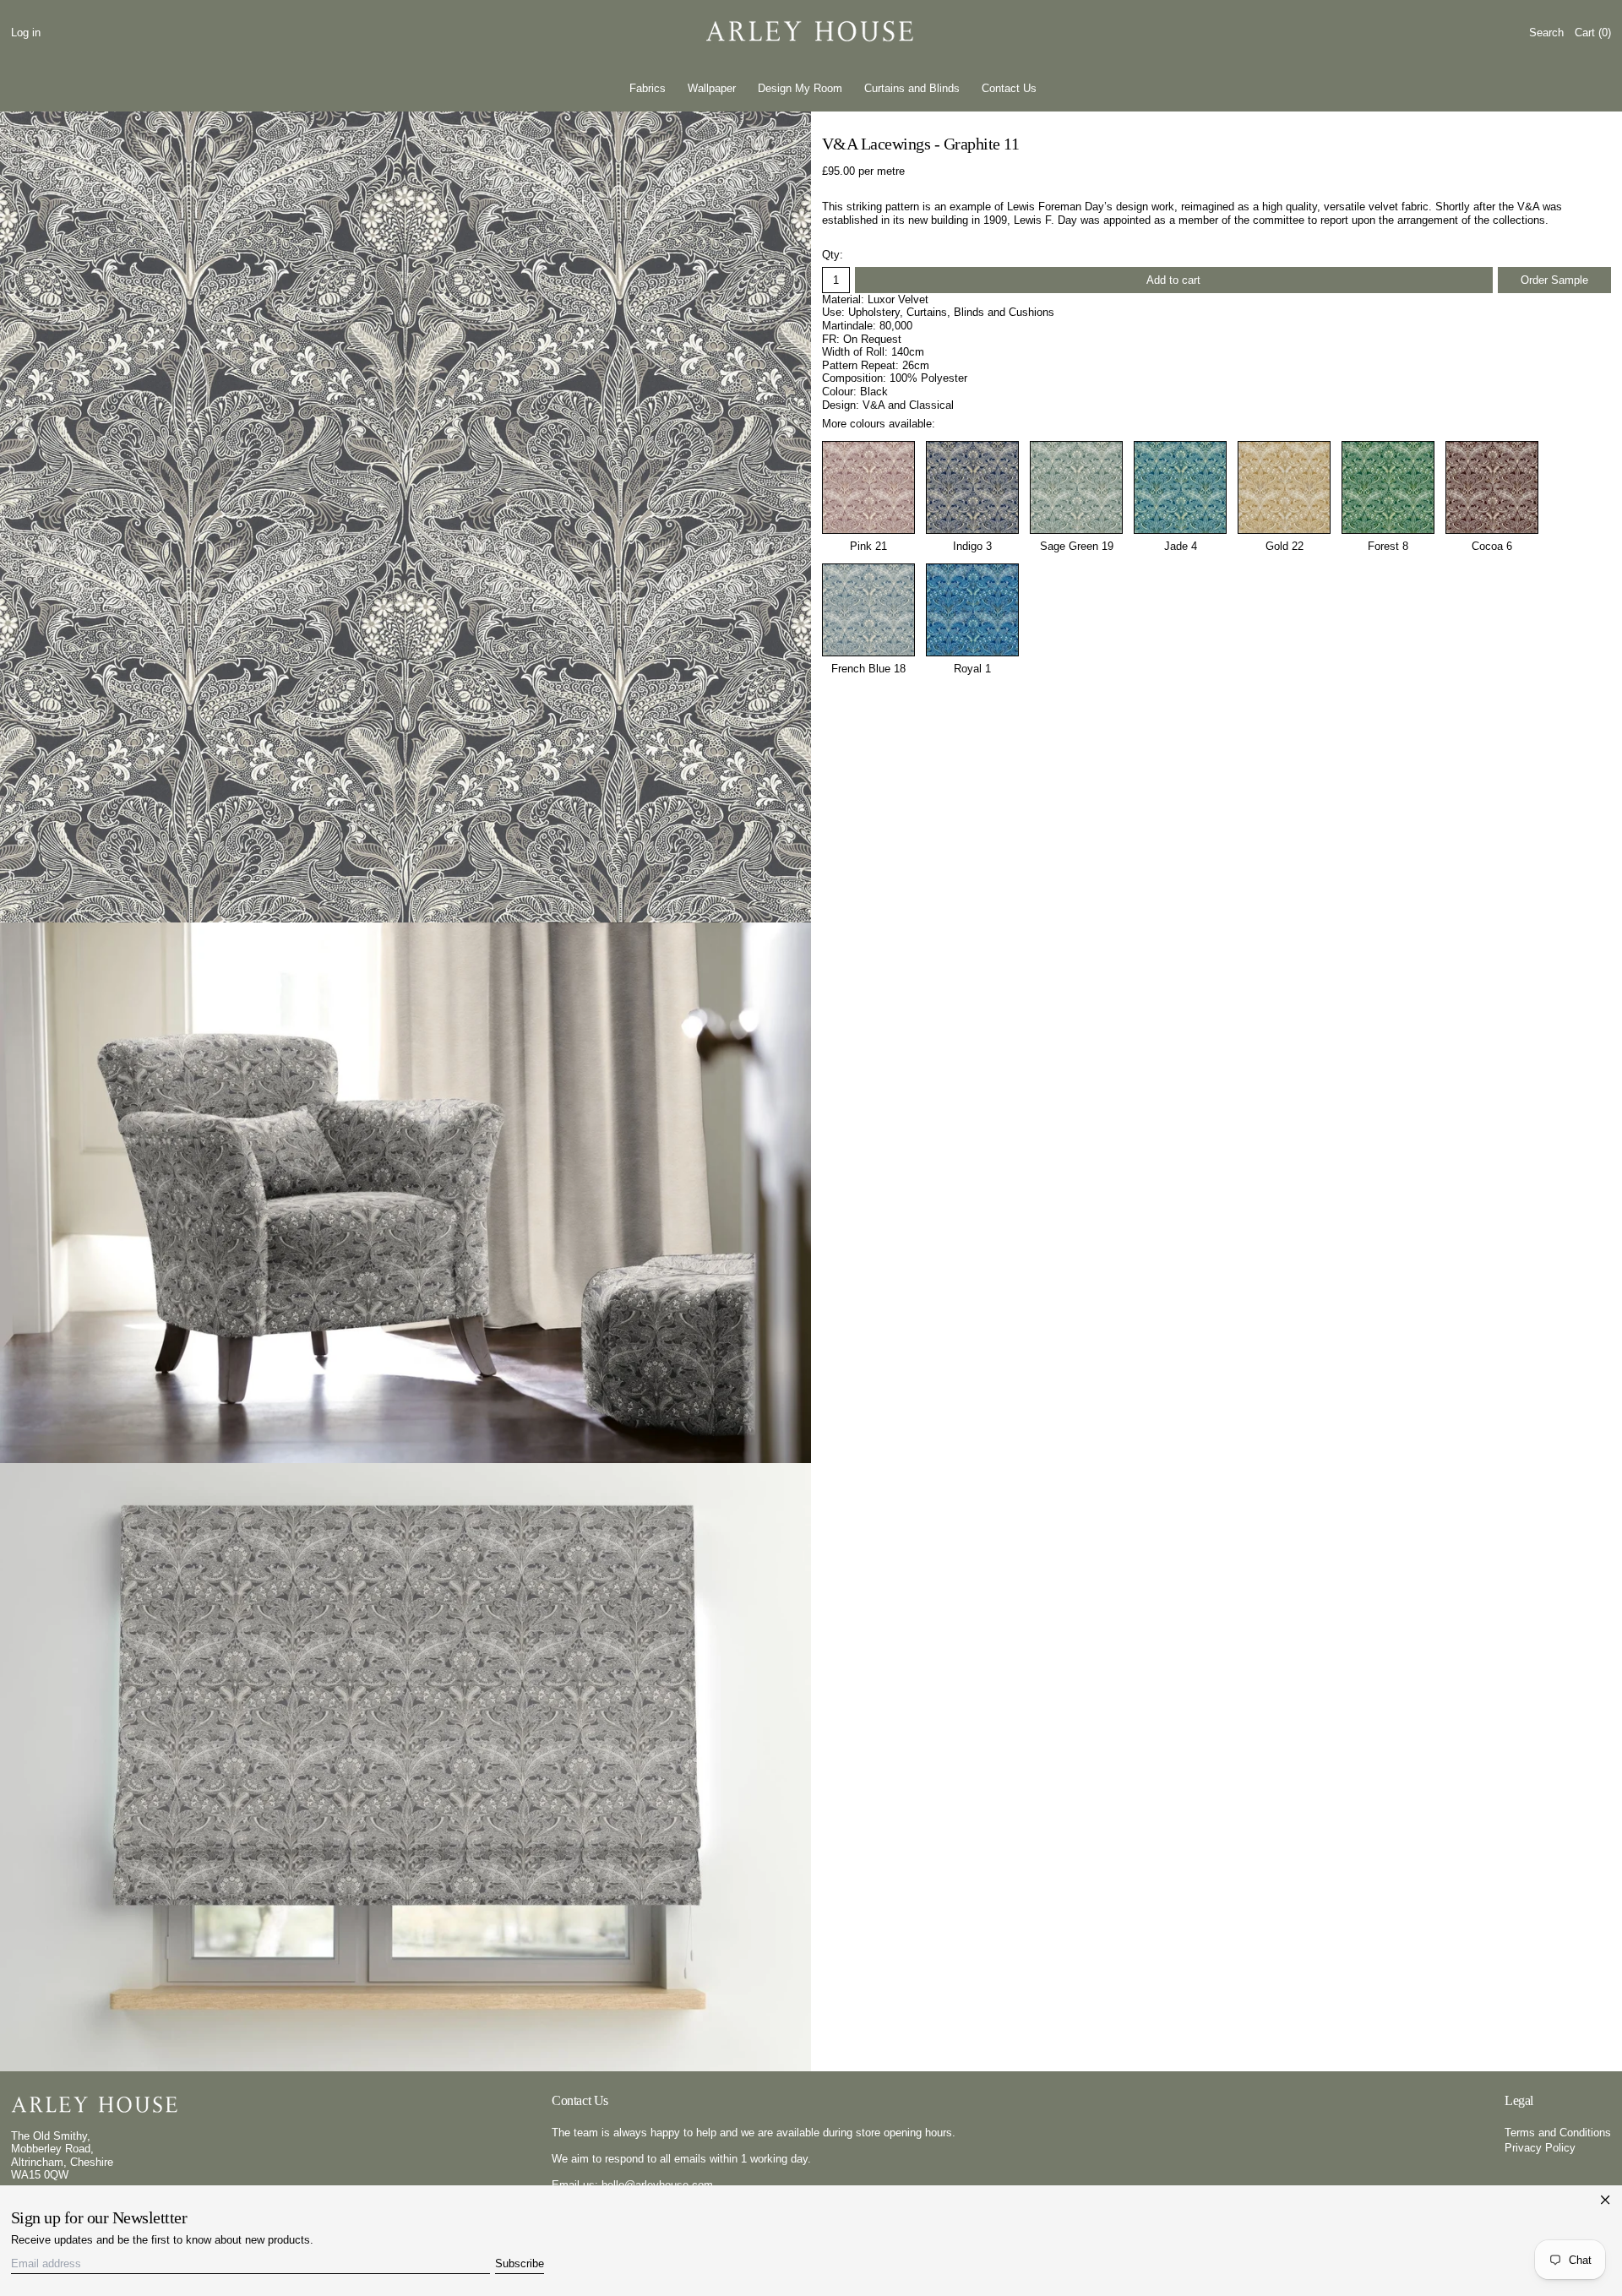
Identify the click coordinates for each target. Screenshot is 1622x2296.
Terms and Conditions (1558, 2133)
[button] (1546, 33)
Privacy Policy (1540, 2148)
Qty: (833, 255)
